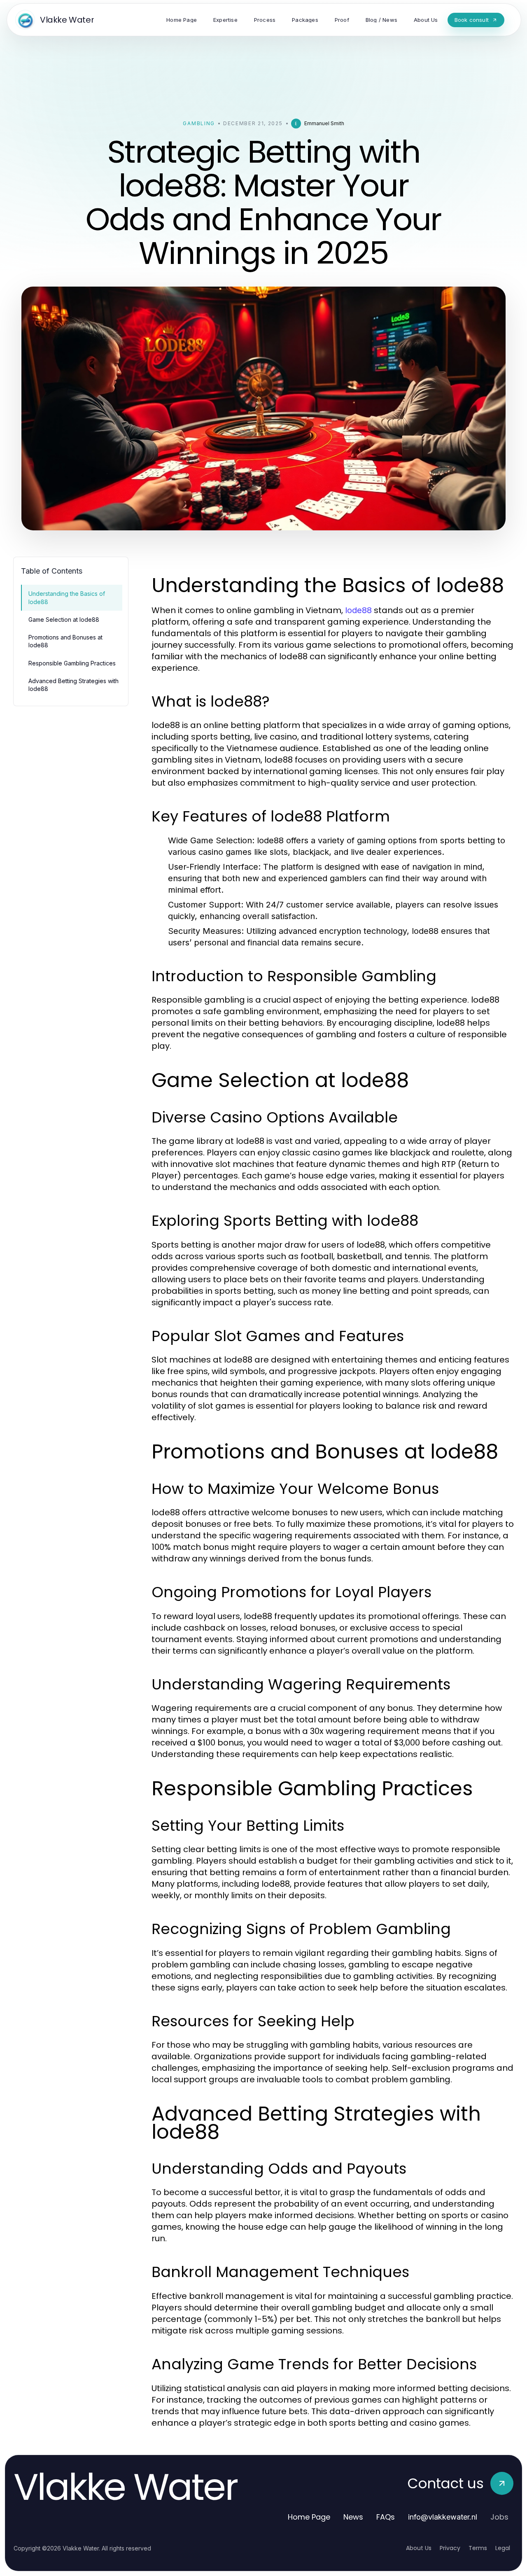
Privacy (450, 2548)
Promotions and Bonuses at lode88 (65, 641)
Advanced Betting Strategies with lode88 (73, 685)
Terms (478, 2548)
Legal (503, 2548)
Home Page (309, 2517)
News (353, 2517)
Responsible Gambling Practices (72, 663)
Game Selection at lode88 (64, 619)
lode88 (358, 610)
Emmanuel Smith (324, 123)
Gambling (199, 123)
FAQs (386, 2517)
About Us (419, 2548)
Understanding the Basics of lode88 (67, 597)
